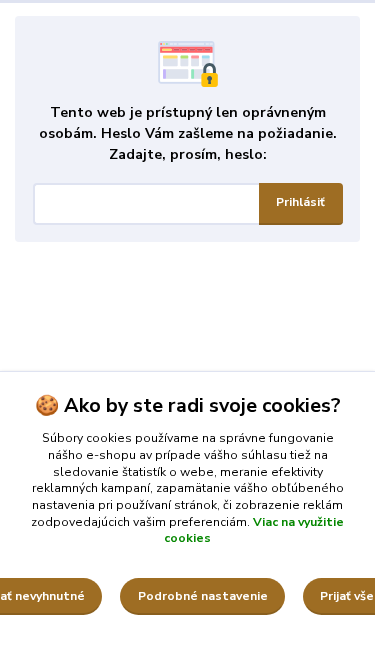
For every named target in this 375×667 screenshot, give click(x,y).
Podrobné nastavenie (203, 596)
